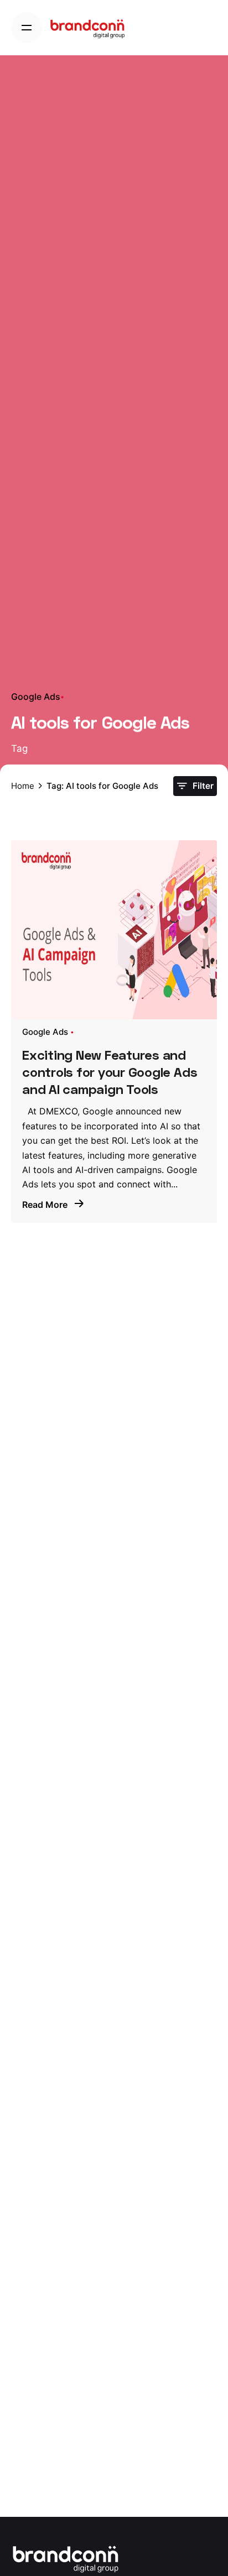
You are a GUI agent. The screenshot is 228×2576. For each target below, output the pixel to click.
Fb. (212, 1288)
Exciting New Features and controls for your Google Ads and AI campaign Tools (110, 1072)
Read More (46, 1205)
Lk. (212, 1231)
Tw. (212, 1260)
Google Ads (36, 697)
